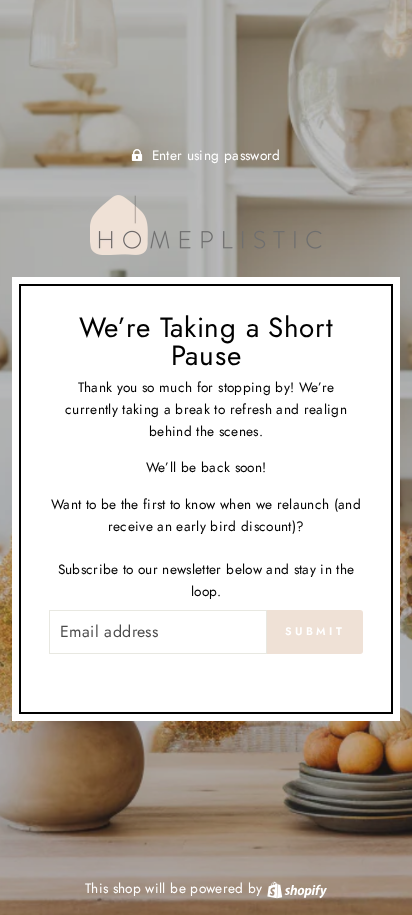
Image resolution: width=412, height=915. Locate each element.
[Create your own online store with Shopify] (297, 888)
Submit (315, 631)
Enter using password (216, 155)
